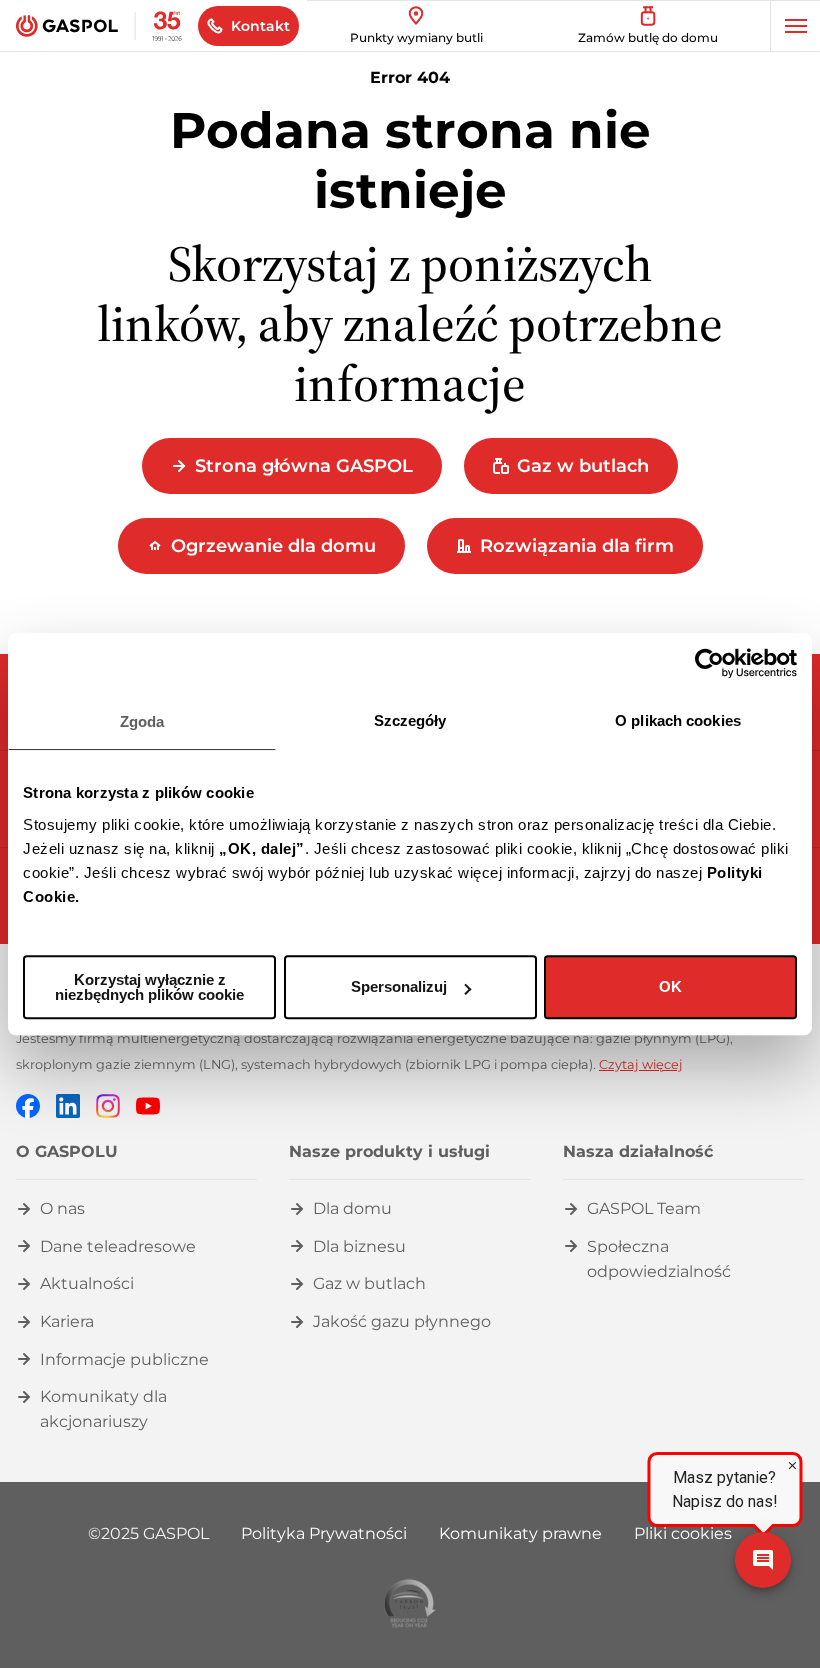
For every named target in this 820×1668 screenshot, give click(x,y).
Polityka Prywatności (324, 1533)
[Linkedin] (68, 1104)
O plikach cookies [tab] (678, 720)
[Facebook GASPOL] (28, 1104)
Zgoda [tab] (142, 721)
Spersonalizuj (399, 986)
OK (670, 986)
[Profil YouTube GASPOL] (148, 1104)
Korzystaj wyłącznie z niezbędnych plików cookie (149, 987)
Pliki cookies (683, 1533)
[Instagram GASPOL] (108, 1104)
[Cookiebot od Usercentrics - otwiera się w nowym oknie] (709, 663)
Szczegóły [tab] (410, 720)
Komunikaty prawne (520, 1533)
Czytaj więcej (641, 1064)
